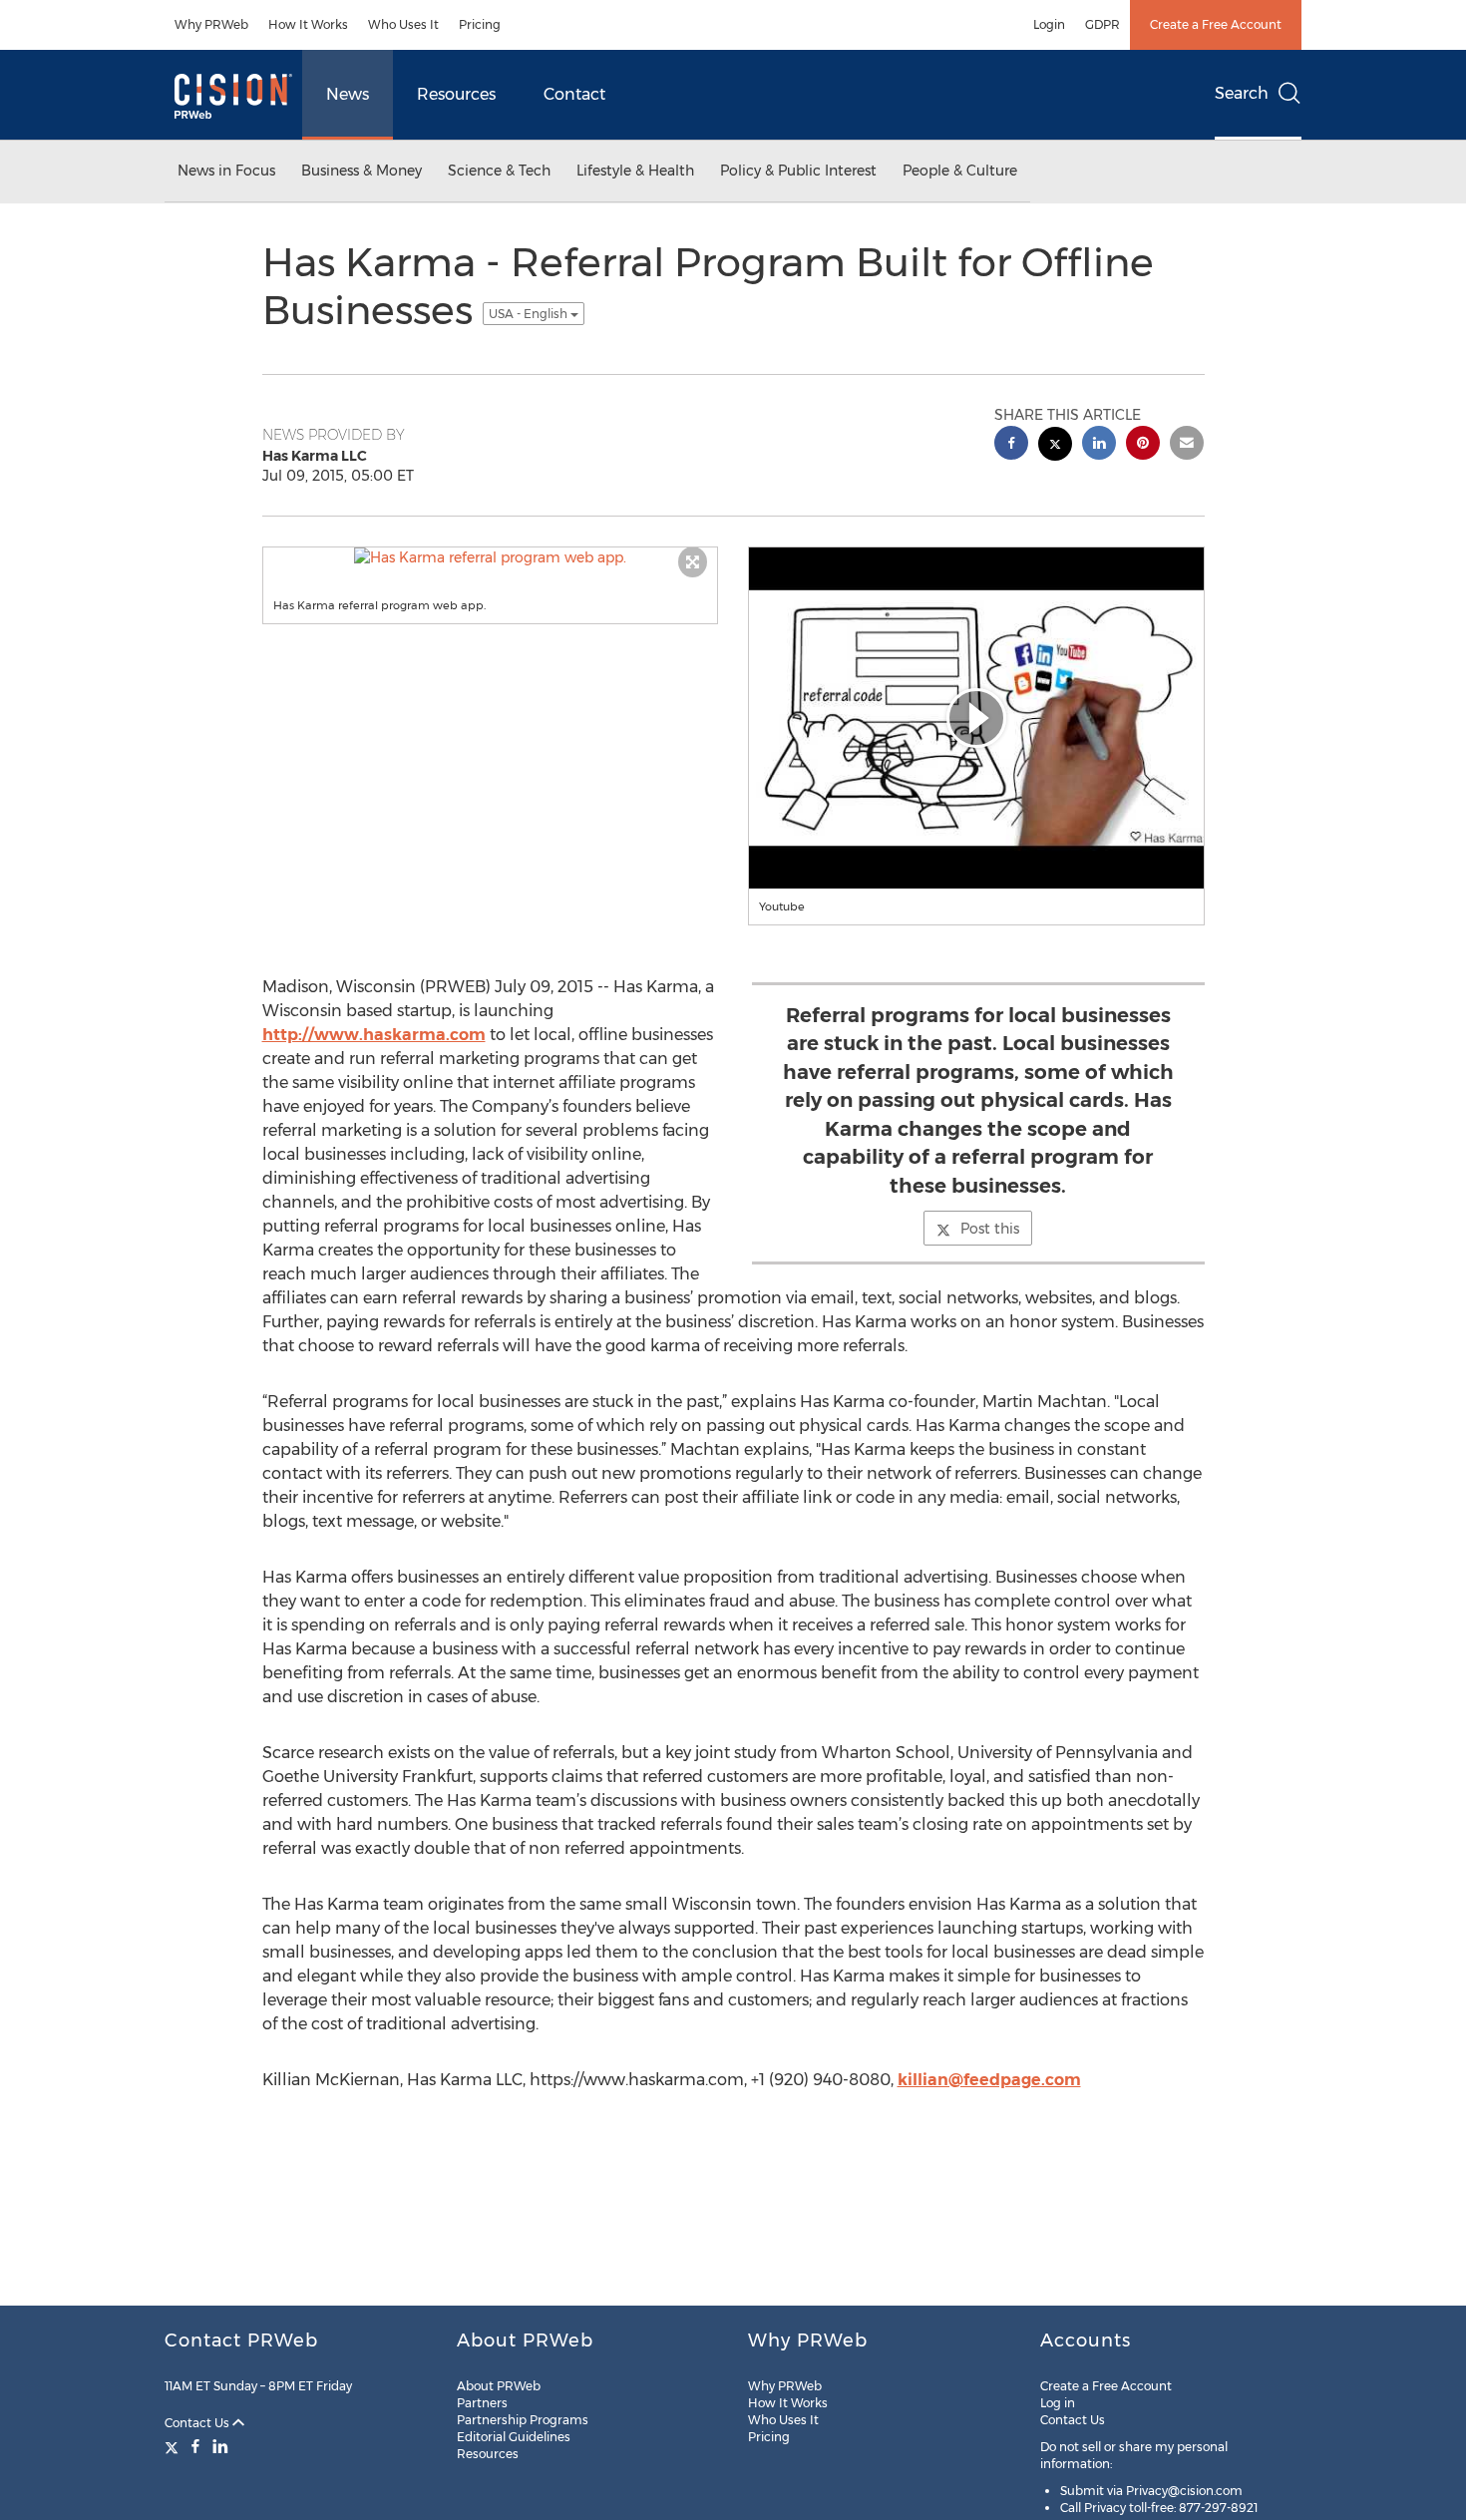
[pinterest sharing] (1143, 445)
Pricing (480, 24)
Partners (482, 2403)
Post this (990, 1229)
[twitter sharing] (1055, 446)
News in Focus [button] (226, 171)
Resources (456, 94)
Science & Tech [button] (499, 171)
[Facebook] (195, 2446)
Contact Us (198, 2423)
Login (1049, 24)
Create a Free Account (1216, 24)
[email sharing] (1187, 445)
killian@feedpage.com (989, 2080)
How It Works (308, 24)
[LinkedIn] (220, 2446)
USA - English (530, 314)
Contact (574, 94)
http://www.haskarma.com (374, 1035)
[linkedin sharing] (1099, 445)
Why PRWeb (211, 24)
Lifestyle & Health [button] (635, 171)
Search (1242, 93)
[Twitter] (174, 2446)
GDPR (1102, 24)
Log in (1058, 2403)
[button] (491, 557)
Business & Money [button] (362, 171)
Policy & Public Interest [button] (798, 171)
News (348, 94)
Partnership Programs (523, 2420)
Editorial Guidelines (514, 2437)
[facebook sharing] (1011, 445)
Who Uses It (403, 24)
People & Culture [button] (960, 171)
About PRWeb (499, 2386)
